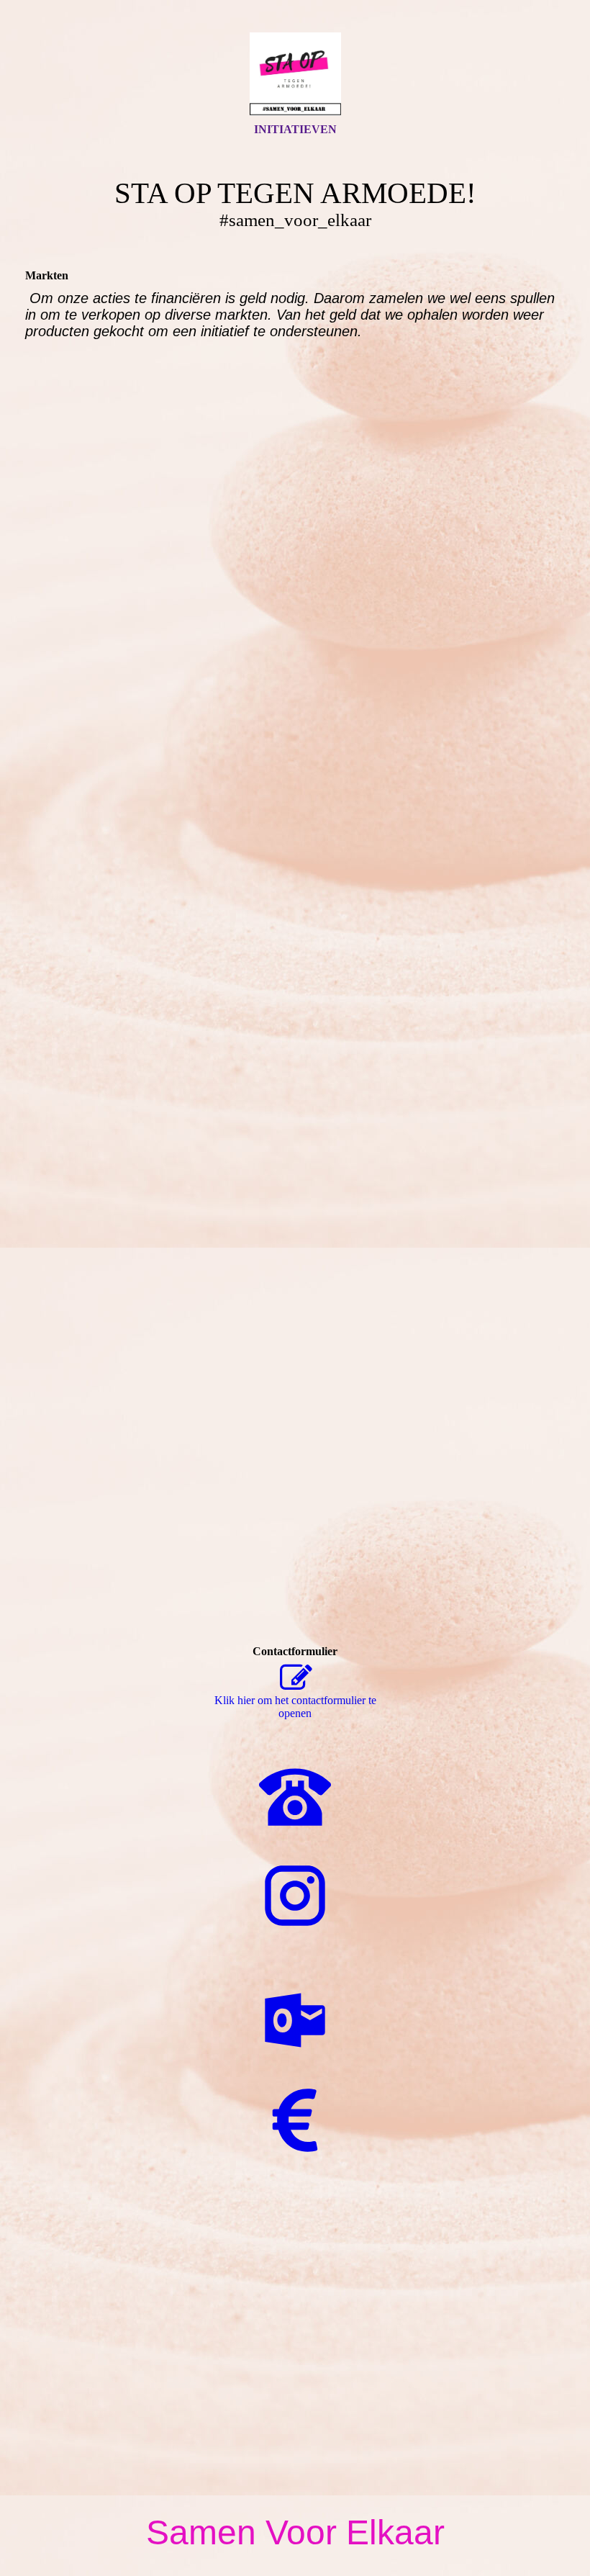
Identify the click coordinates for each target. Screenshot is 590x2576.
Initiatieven (295, 129)
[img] (295, 74)
